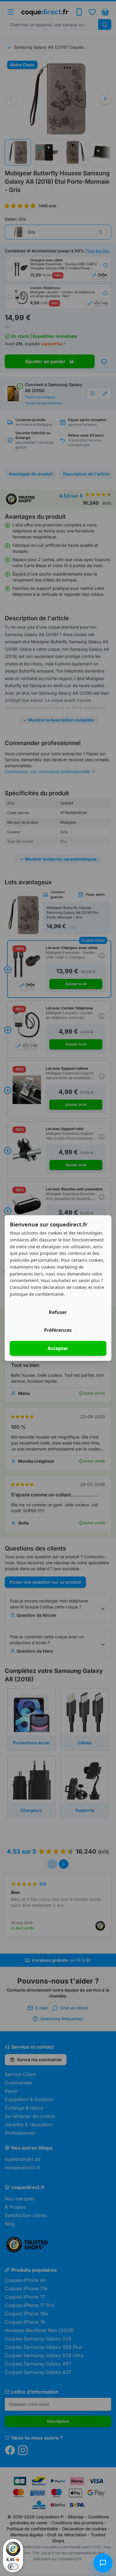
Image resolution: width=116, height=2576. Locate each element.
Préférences (58, 1330)
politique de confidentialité (37, 1294)
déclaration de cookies (65, 1287)
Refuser (58, 1312)
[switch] (13, 2567)
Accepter (58, 1348)
